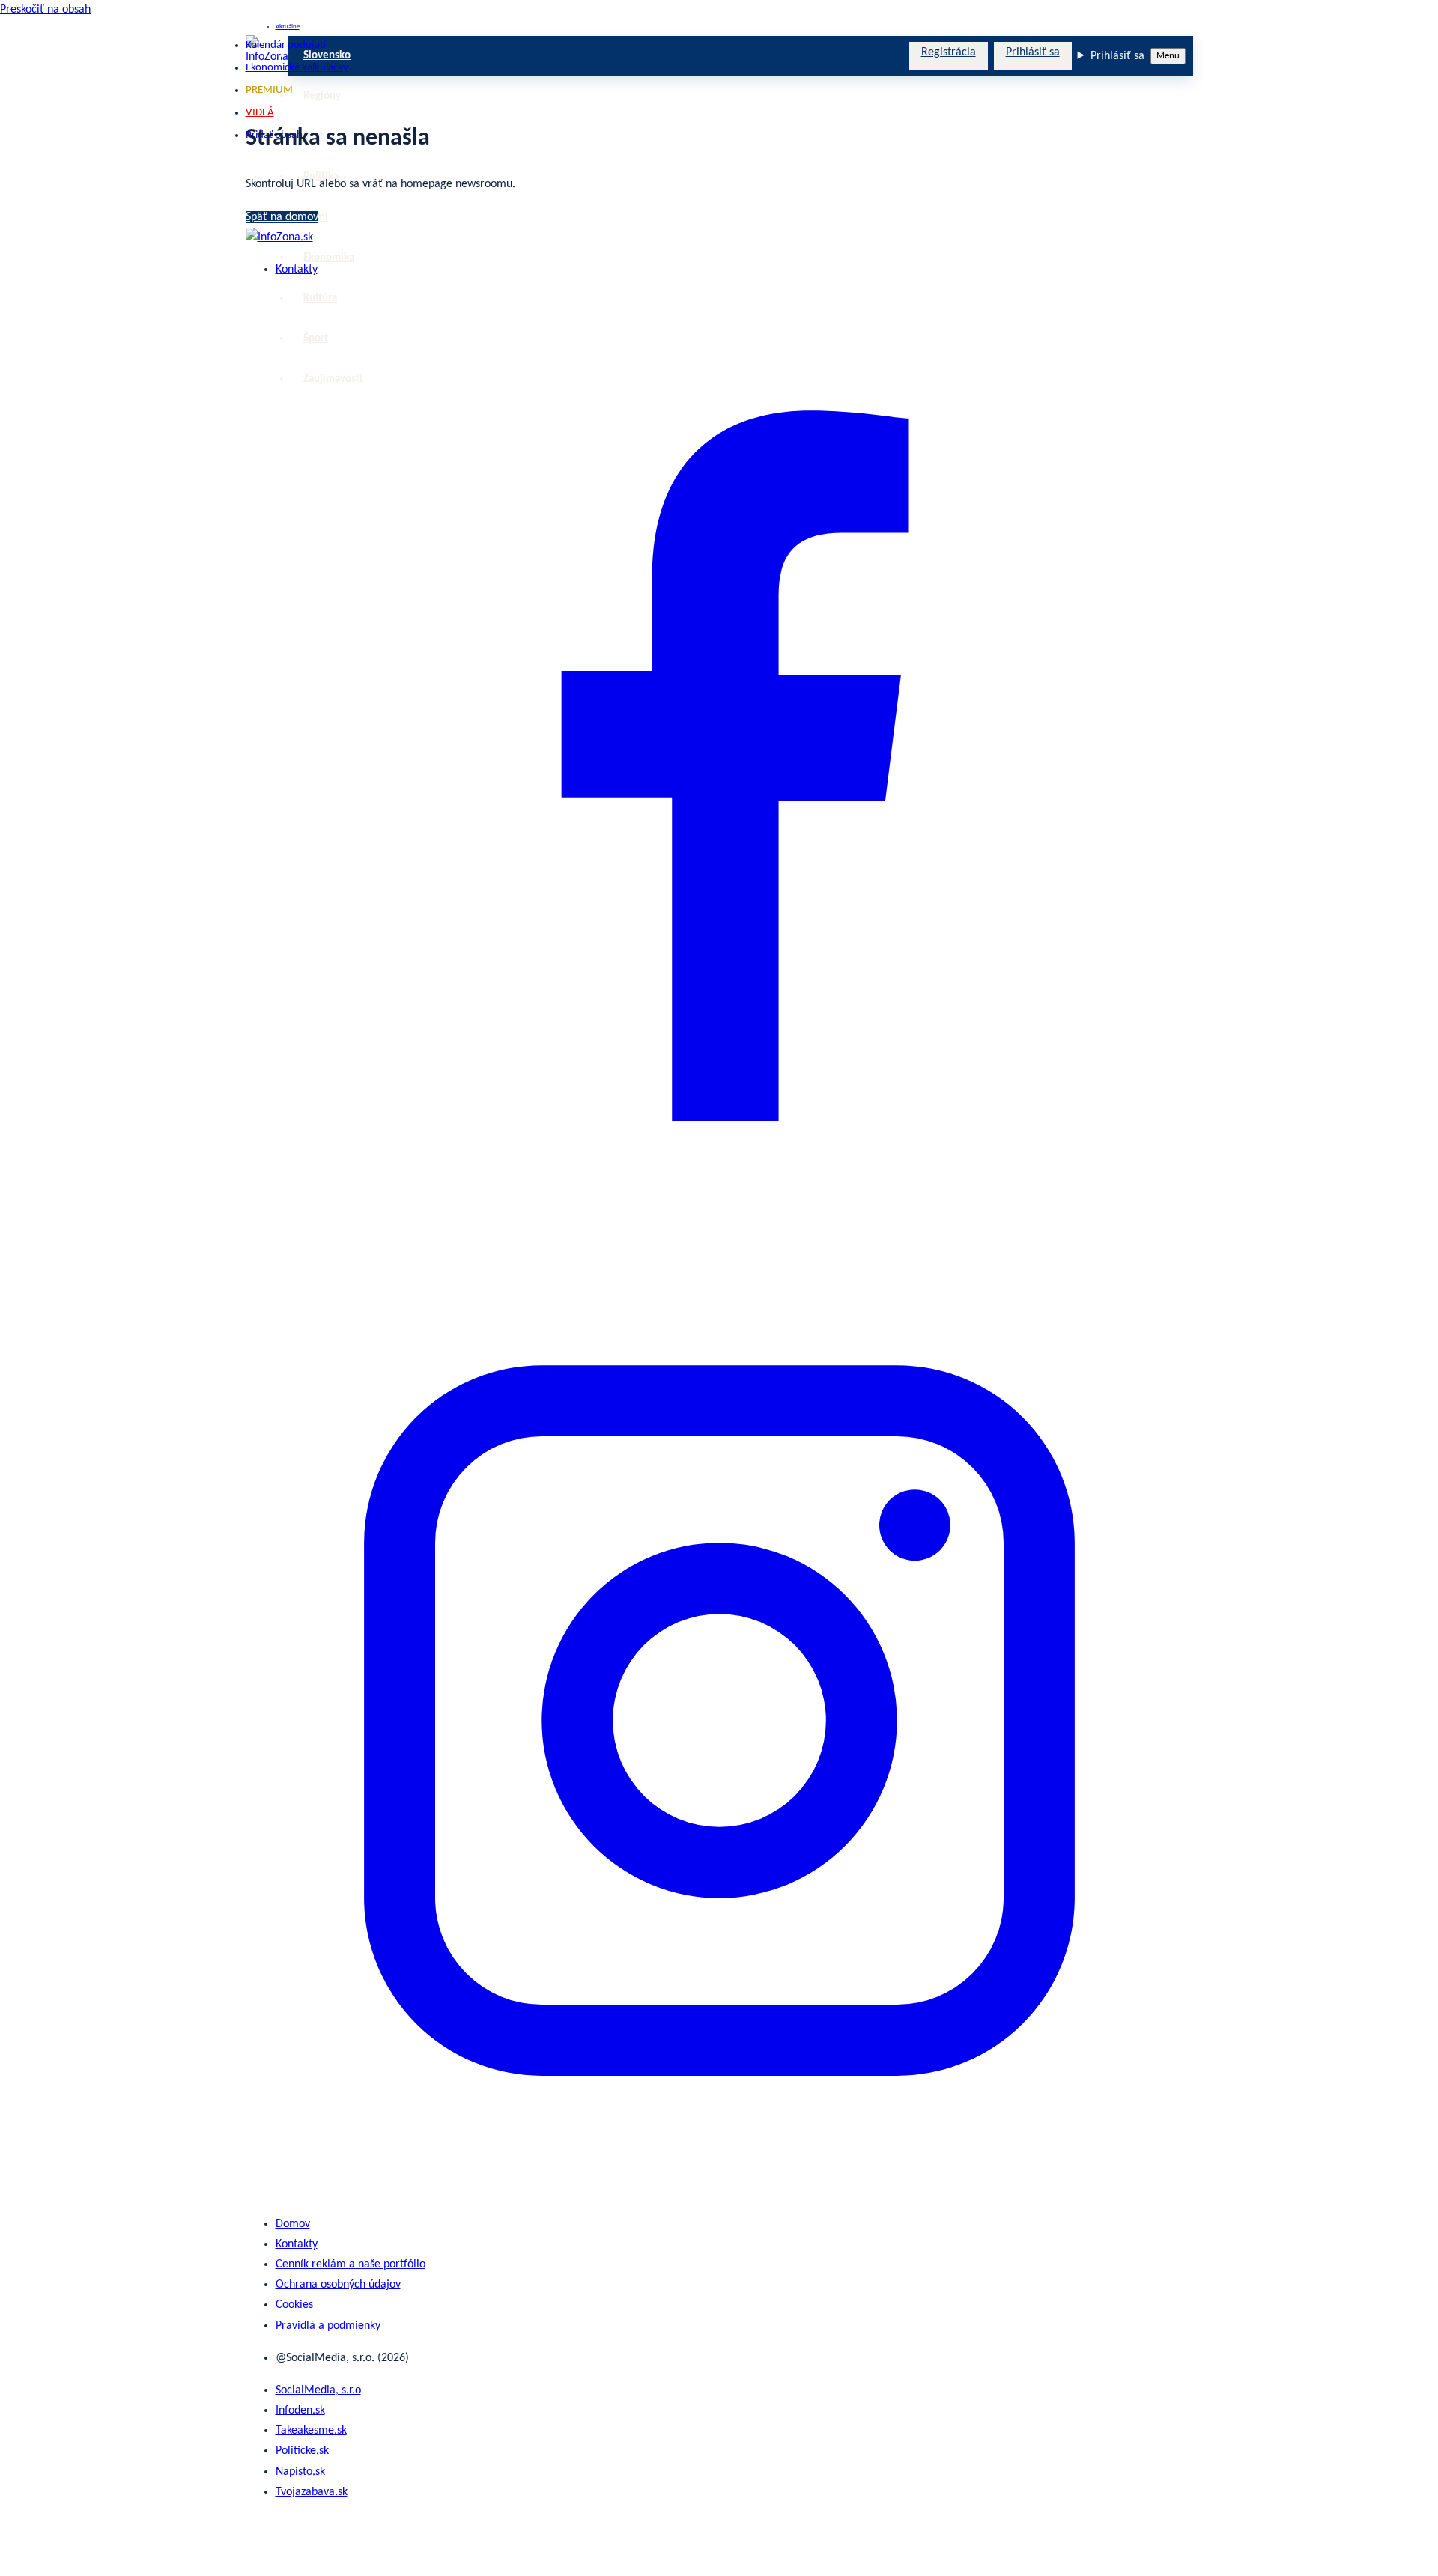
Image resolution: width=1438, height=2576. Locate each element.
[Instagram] (719, 2191)
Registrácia (949, 52)
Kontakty (297, 270)
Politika (321, 177)
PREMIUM (269, 90)
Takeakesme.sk (311, 2431)
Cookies (294, 2305)
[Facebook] (719, 1236)
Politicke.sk (302, 2451)
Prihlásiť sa (1033, 52)
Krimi (316, 218)
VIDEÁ (260, 113)
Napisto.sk (300, 2472)
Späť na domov (282, 217)
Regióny (322, 96)
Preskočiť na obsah (45, 10)
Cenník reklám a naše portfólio (351, 2264)
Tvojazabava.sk (312, 2492)
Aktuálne (288, 27)
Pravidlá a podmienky (328, 2326)
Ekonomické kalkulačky (297, 68)
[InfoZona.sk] (279, 237)
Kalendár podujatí (286, 45)
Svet (313, 137)
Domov (293, 2224)
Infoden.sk (300, 2411)
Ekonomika (329, 258)
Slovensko (327, 56)
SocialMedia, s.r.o (318, 2390)
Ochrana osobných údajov (338, 2285)
